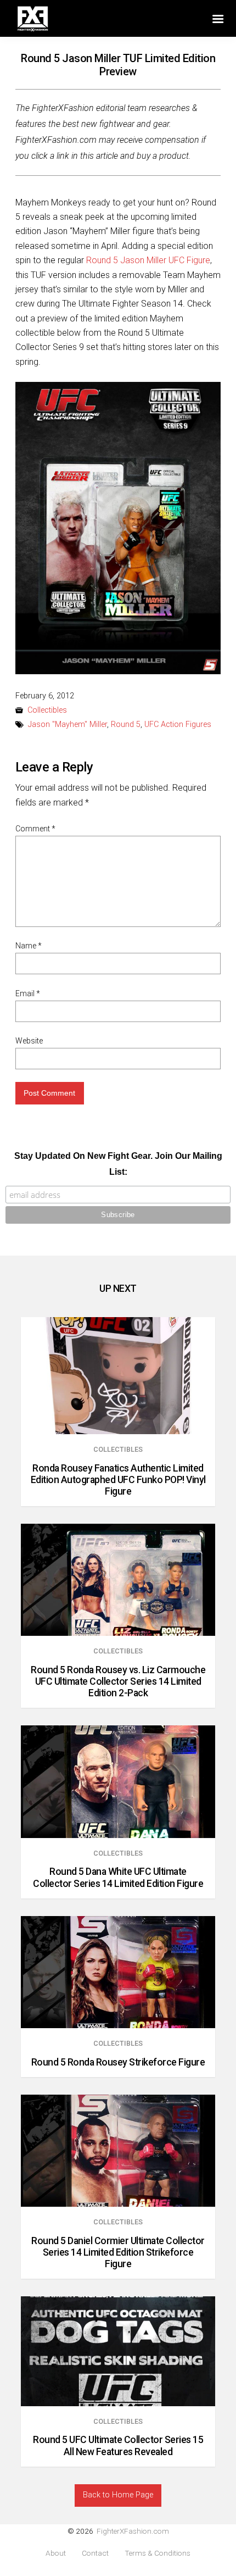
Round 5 (126, 724)
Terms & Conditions (158, 2553)
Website (29, 1041)
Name (29, 946)
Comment (35, 829)
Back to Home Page (118, 2495)
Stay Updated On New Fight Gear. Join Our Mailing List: (118, 1164)
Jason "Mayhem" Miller (68, 724)
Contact (95, 2553)
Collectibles (47, 710)
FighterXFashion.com (133, 2531)
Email (28, 993)
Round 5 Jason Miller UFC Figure (148, 260)
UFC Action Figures (178, 724)
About (56, 2553)
